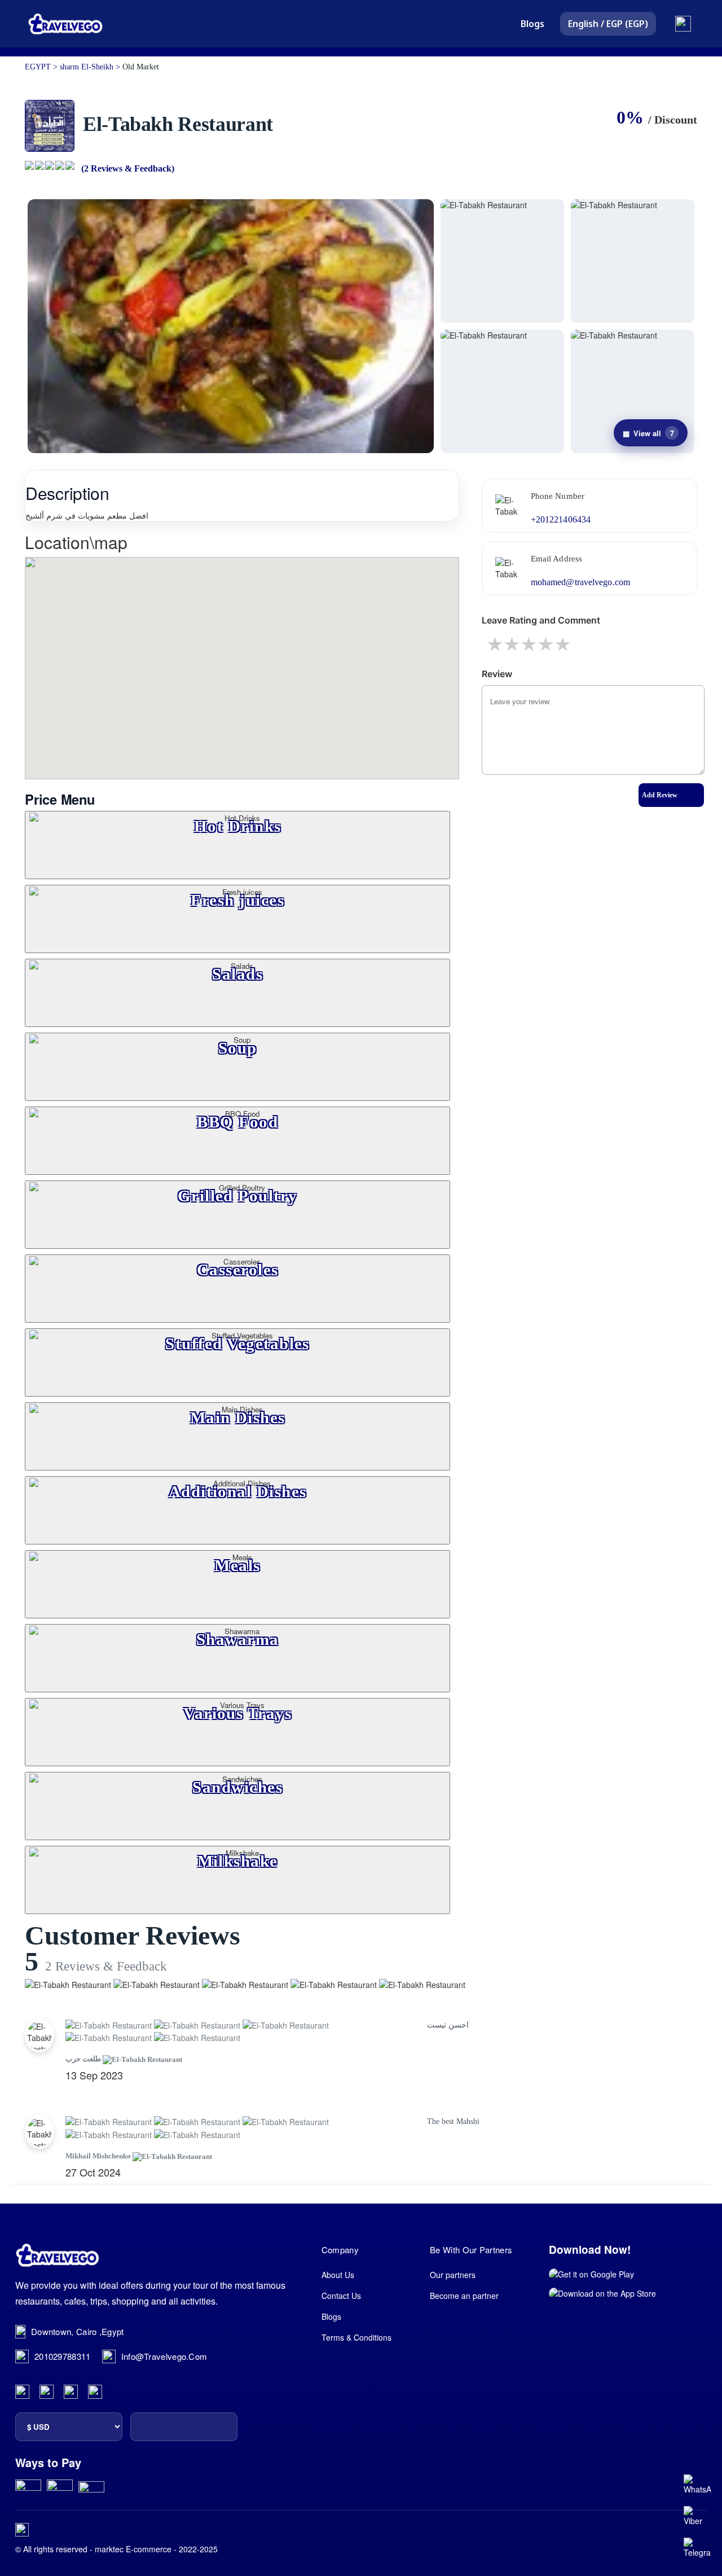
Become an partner (464, 2296)
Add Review (660, 795)
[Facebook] (22, 2392)
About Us (338, 2275)
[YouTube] (71, 2392)
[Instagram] (47, 2392)
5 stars (563, 644)
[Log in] (683, 24)
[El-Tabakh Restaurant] (231, 326)
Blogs (532, 24)
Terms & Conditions (356, 2337)
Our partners (453, 2275)
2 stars (513, 644)
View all (648, 433)
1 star (496, 644)
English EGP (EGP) (608, 24)
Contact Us (341, 2296)
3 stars (530, 644)
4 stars (547, 644)
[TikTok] (95, 2392)
